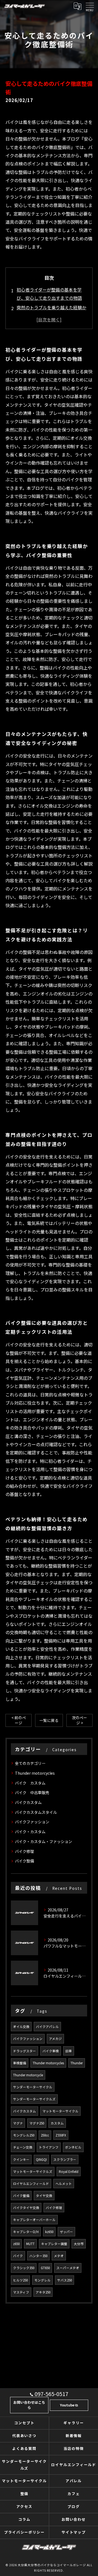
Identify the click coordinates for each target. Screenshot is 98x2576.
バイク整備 (24, 1861)
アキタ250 (43, 2292)
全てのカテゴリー (30, 1763)
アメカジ (55, 2039)
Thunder (77, 2063)
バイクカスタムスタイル (36, 1812)
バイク (18, 2256)
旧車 (69, 2051)
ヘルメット (64, 2184)
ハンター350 (38, 2256)
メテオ (59, 2256)
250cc (45, 2135)
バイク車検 (51, 2051)
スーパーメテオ (68, 2268)
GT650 (45, 2268)
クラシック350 (24, 2268)
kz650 (49, 2232)
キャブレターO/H (26, 2232)
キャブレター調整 (54, 2244)
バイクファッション (32, 1822)
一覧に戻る (49, 1720)
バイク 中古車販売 (32, 1792)
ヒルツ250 (20, 2280)
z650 (16, 2244)
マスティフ (21, 2292)
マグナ (18, 2123)
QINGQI (41, 2159)
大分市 (79, 2244)
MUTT (30, 2244)
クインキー (21, 2159)
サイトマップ (74, 2532)
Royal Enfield (69, 2172)
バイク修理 (24, 1851)
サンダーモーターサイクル (33, 2087)
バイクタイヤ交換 (26, 2208)
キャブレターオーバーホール (34, 2220)
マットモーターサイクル (60, 2111)
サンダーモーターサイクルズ (34, 2099)
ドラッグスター (24, 2051)
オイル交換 (21, 2027)
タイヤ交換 (44, 2196)
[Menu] (90, 6)
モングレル (42, 2280)
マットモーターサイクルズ (33, 2172)
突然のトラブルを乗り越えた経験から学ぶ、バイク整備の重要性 (51, 312)
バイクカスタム (28, 1802)
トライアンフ (49, 2147)
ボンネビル (73, 2147)
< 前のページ (19, 1720)
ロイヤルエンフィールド (31, 2184)
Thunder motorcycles (35, 1773)
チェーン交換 (23, 2147)
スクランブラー (65, 2159)
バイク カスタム (30, 1783)
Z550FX (61, 2135)
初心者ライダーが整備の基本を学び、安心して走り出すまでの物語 (49, 294)
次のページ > (79, 1720)
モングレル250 (24, 2135)
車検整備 (20, 2063)
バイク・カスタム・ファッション (44, 1841)
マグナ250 (37, 2123)
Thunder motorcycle (28, 2075)
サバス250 (65, 2280)
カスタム (57, 2123)
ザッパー (66, 2232)
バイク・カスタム (30, 1832)
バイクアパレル (47, 2027)
